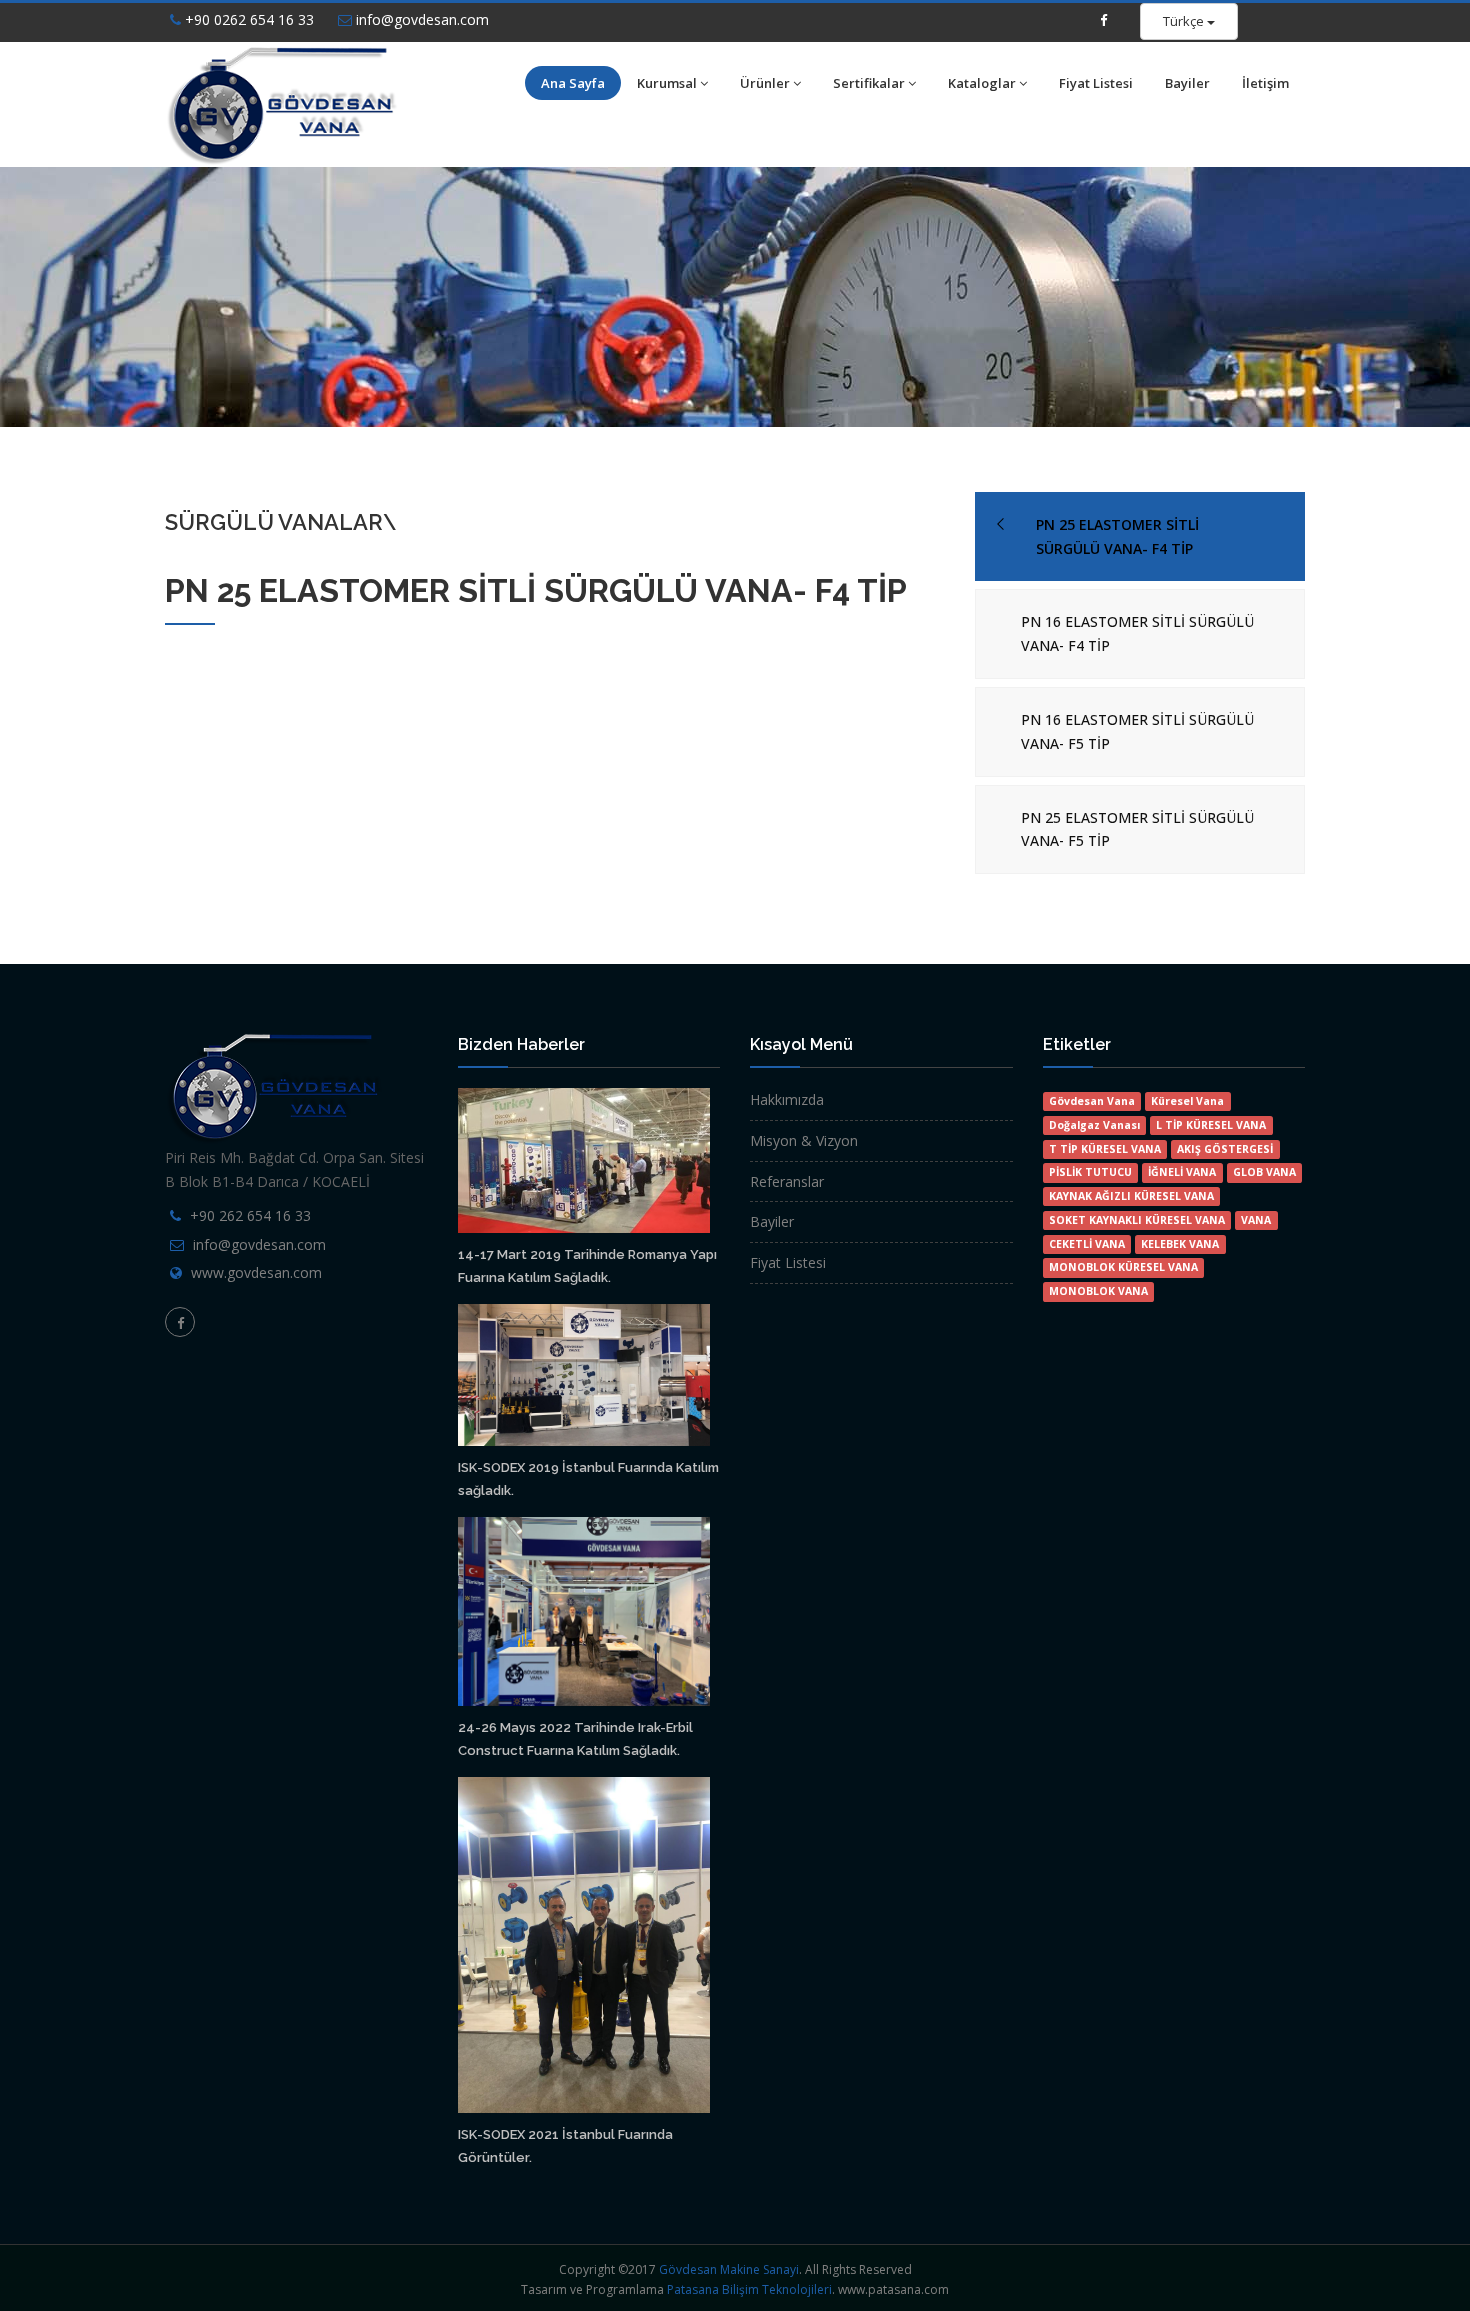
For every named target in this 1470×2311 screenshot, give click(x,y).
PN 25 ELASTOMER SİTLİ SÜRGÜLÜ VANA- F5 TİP (1137, 829)
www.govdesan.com (256, 1272)
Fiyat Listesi (1096, 83)
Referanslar (787, 1181)
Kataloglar (982, 83)
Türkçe (1185, 21)
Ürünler (765, 83)
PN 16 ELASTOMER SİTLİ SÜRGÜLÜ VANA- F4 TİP (1137, 633)
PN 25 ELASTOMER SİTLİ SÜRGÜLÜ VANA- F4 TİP (1117, 536)
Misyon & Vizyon (804, 1140)
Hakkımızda (787, 1099)
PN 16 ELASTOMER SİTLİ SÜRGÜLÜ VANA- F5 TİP (1137, 731)
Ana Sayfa (573, 83)
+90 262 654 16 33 (250, 1215)
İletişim (1265, 83)
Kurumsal (667, 83)
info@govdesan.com (420, 19)
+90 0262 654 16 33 (247, 19)
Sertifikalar (869, 83)
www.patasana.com (893, 2289)
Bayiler (1187, 83)
